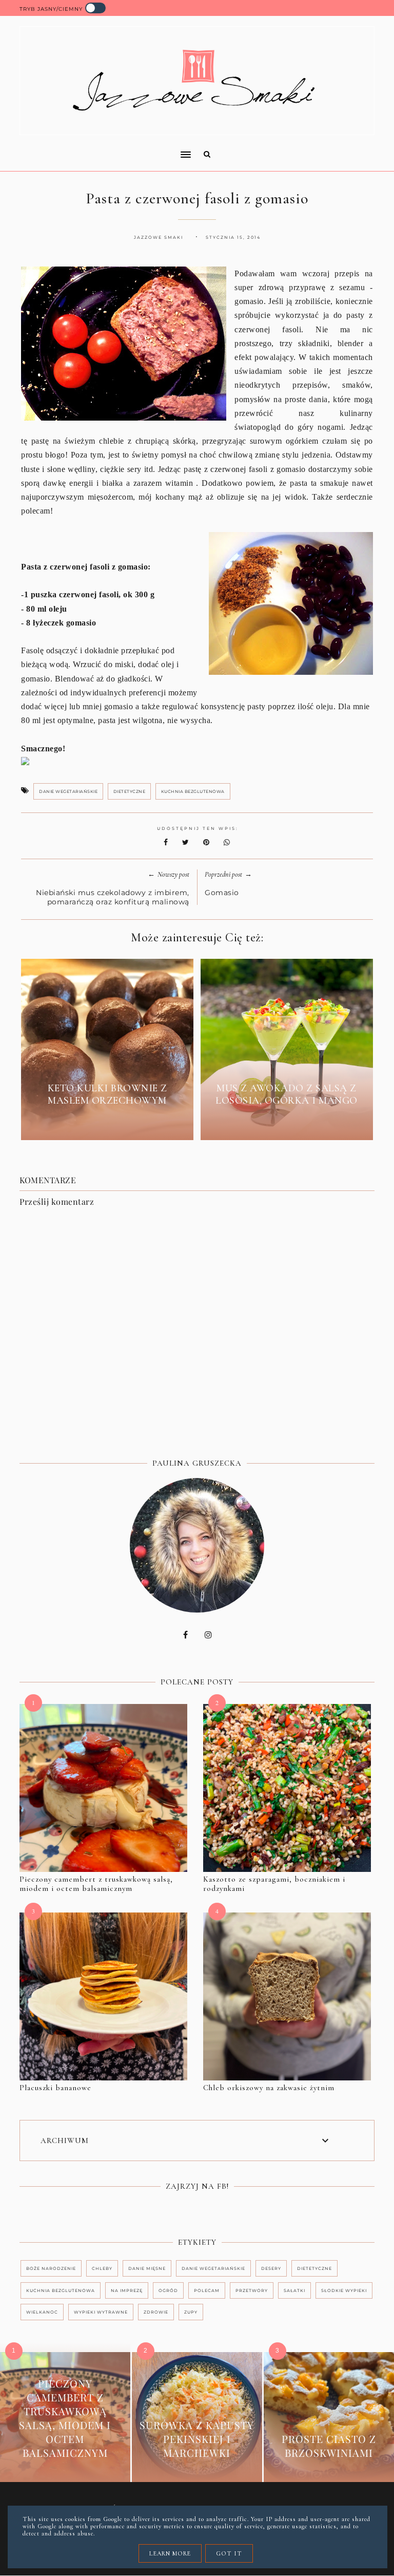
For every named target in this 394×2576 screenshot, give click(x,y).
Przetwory (252, 2290)
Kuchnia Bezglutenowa (193, 791)
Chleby (102, 2268)
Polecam (207, 2290)
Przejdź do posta (107, 1124)
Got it (229, 2553)
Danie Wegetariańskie (68, 791)
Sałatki (294, 2290)
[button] (102, 148)
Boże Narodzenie (51, 2268)
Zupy (191, 2312)
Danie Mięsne (147, 2268)
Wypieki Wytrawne (101, 2312)
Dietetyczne (130, 791)
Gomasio (222, 893)
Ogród (168, 2290)
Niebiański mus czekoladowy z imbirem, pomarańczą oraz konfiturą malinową (113, 897)
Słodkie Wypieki (344, 2290)
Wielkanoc (42, 2312)
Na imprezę (127, 2290)
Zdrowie (156, 2312)
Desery (271, 2268)
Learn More (170, 2553)
